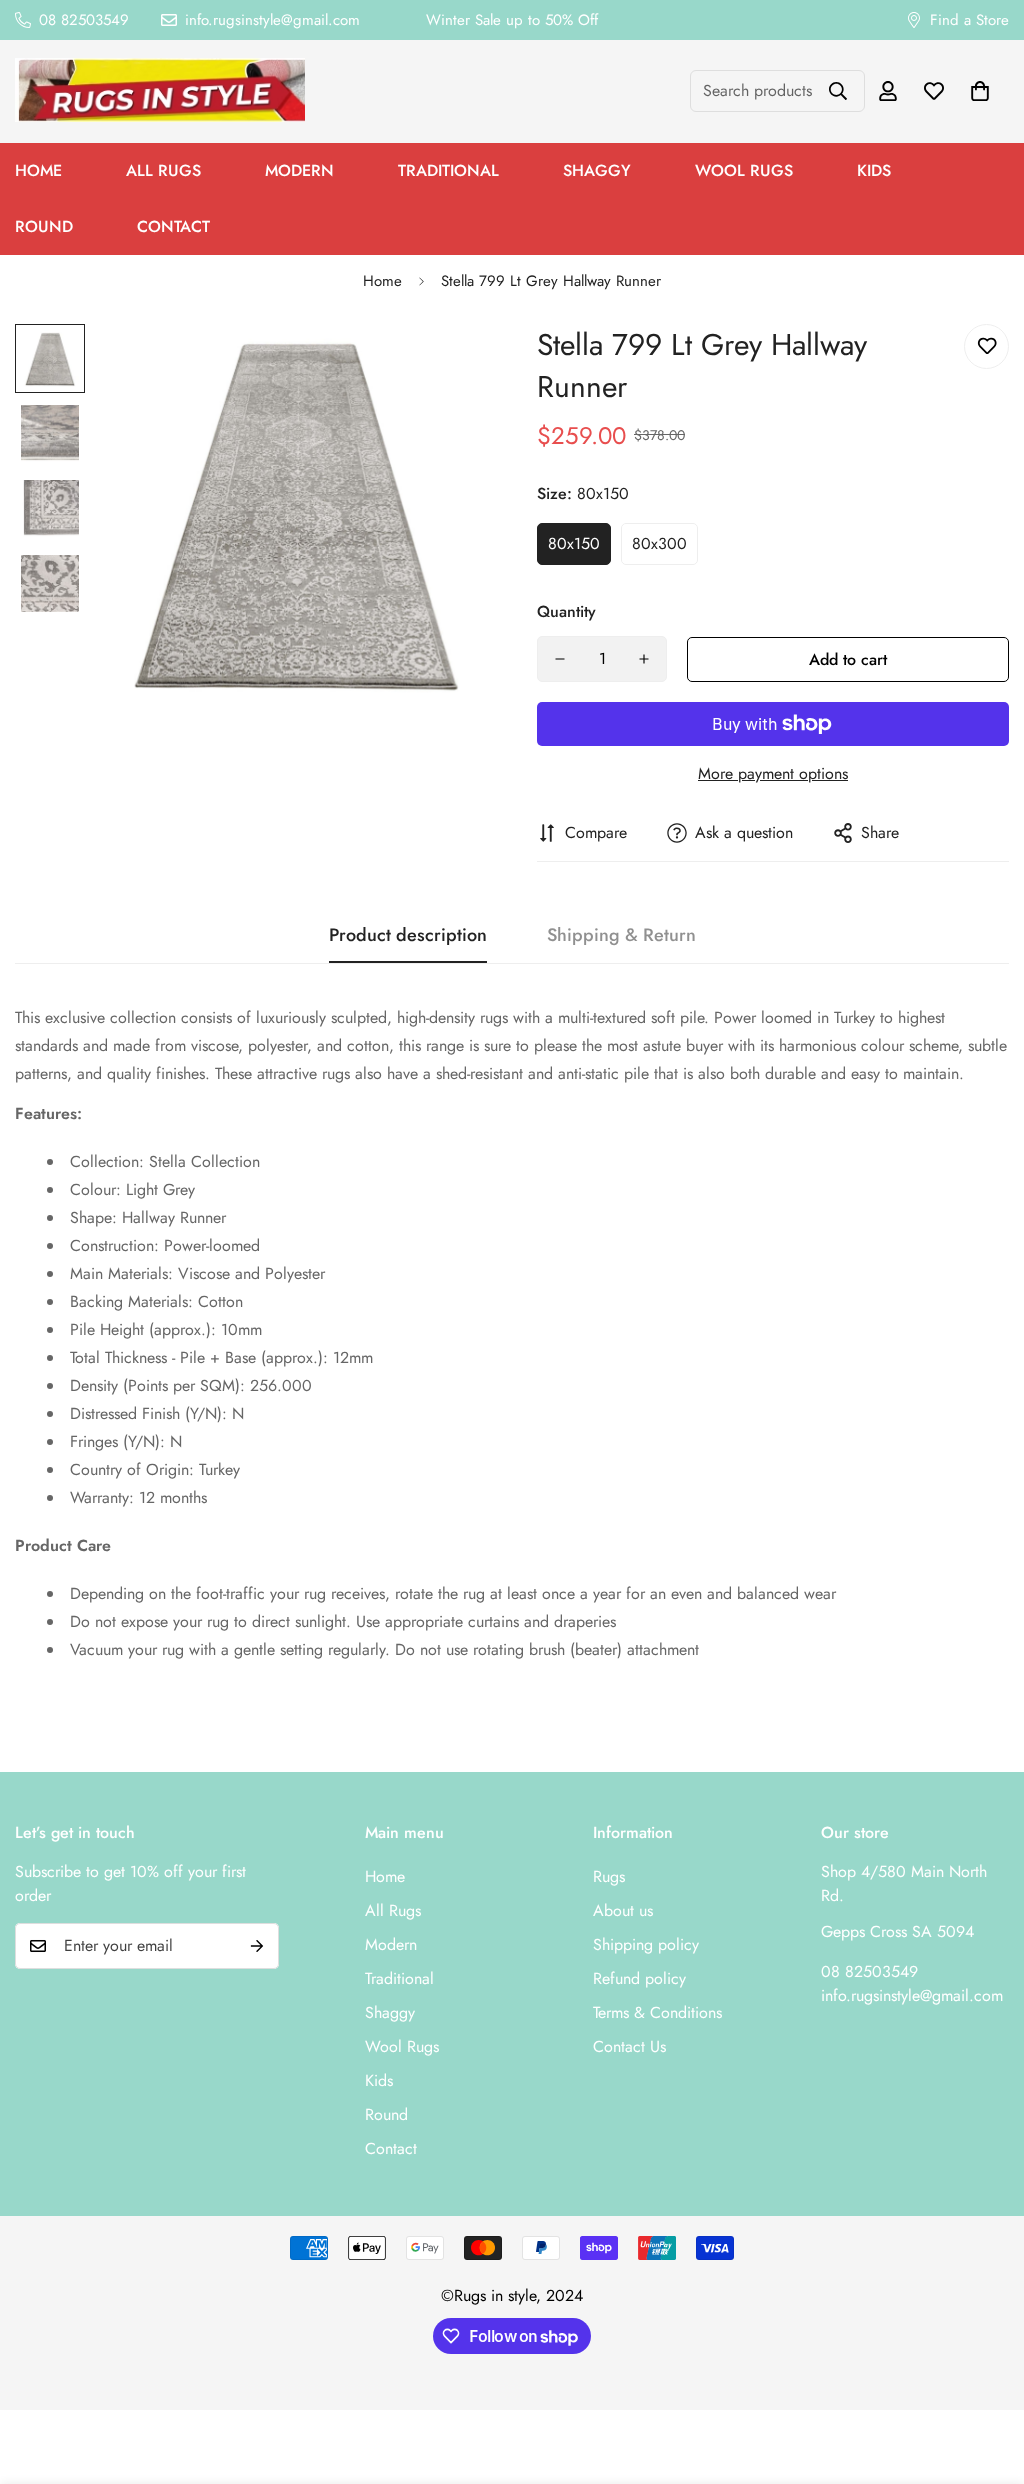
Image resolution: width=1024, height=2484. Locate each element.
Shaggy (597, 170)
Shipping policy (646, 1944)
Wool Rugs (744, 170)
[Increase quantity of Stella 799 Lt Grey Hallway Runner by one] (644, 659)
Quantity (566, 611)
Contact (173, 226)
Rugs (609, 1876)
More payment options (773, 773)
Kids (874, 170)
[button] (980, 91)
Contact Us (629, 2046)
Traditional (448, 170)
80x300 (659, 543)
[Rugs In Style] (160, 91)
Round (386, 2114)
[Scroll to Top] (985, 2375)
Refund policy (639, 1978)
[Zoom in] (444, 366)
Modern (299, 170)
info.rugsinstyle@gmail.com (912, 1995)
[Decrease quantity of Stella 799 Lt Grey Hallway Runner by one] (560, 659)
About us (623, 1910)
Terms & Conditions (657, 2012)
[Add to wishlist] (986, 346)
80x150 (574, 543)
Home (382, 281)
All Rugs (163, 170)
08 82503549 (869, 1971)
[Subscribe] (257, 1946)
